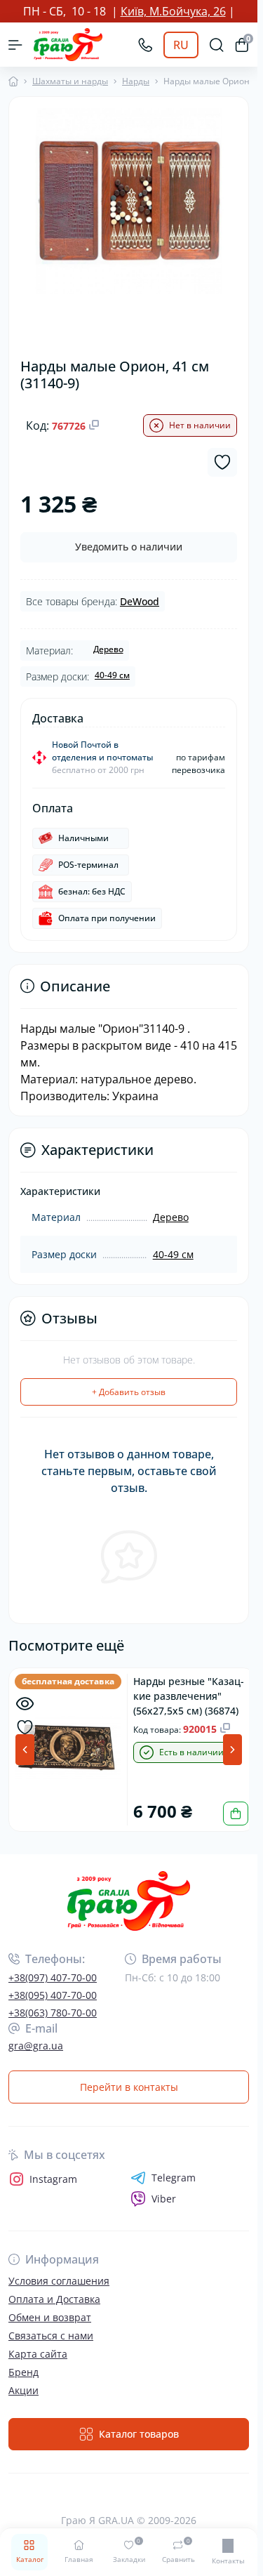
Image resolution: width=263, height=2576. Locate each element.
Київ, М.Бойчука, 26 (173, 11)
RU (181, 45)
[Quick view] (25, 1704)
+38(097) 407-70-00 (53, 1977)
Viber (164, 2198)
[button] (232, 1750)
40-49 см (112, 675)
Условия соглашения (59, 2280)
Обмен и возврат (50, 2317)
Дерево (108, 649)
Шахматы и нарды (70, 81)
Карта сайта (38, 2353)
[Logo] (68, 45)
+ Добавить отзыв (129, 1392)
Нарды (136, 81)
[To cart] (230, 1812)
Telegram (174, 2177)
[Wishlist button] (222, 462)
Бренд (23, 2371)
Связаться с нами (51, 2335)
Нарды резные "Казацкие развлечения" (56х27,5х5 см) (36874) (186, 1695)
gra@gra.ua (36, 2045)
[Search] (217, 45)
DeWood (140, 601)
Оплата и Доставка (54, 2298)
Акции (23, 2390)
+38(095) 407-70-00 (53, 1994)
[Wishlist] (25, 1728)
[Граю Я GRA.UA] (129, 1900)
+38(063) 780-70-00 (53, 2012)
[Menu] (15, 45)
